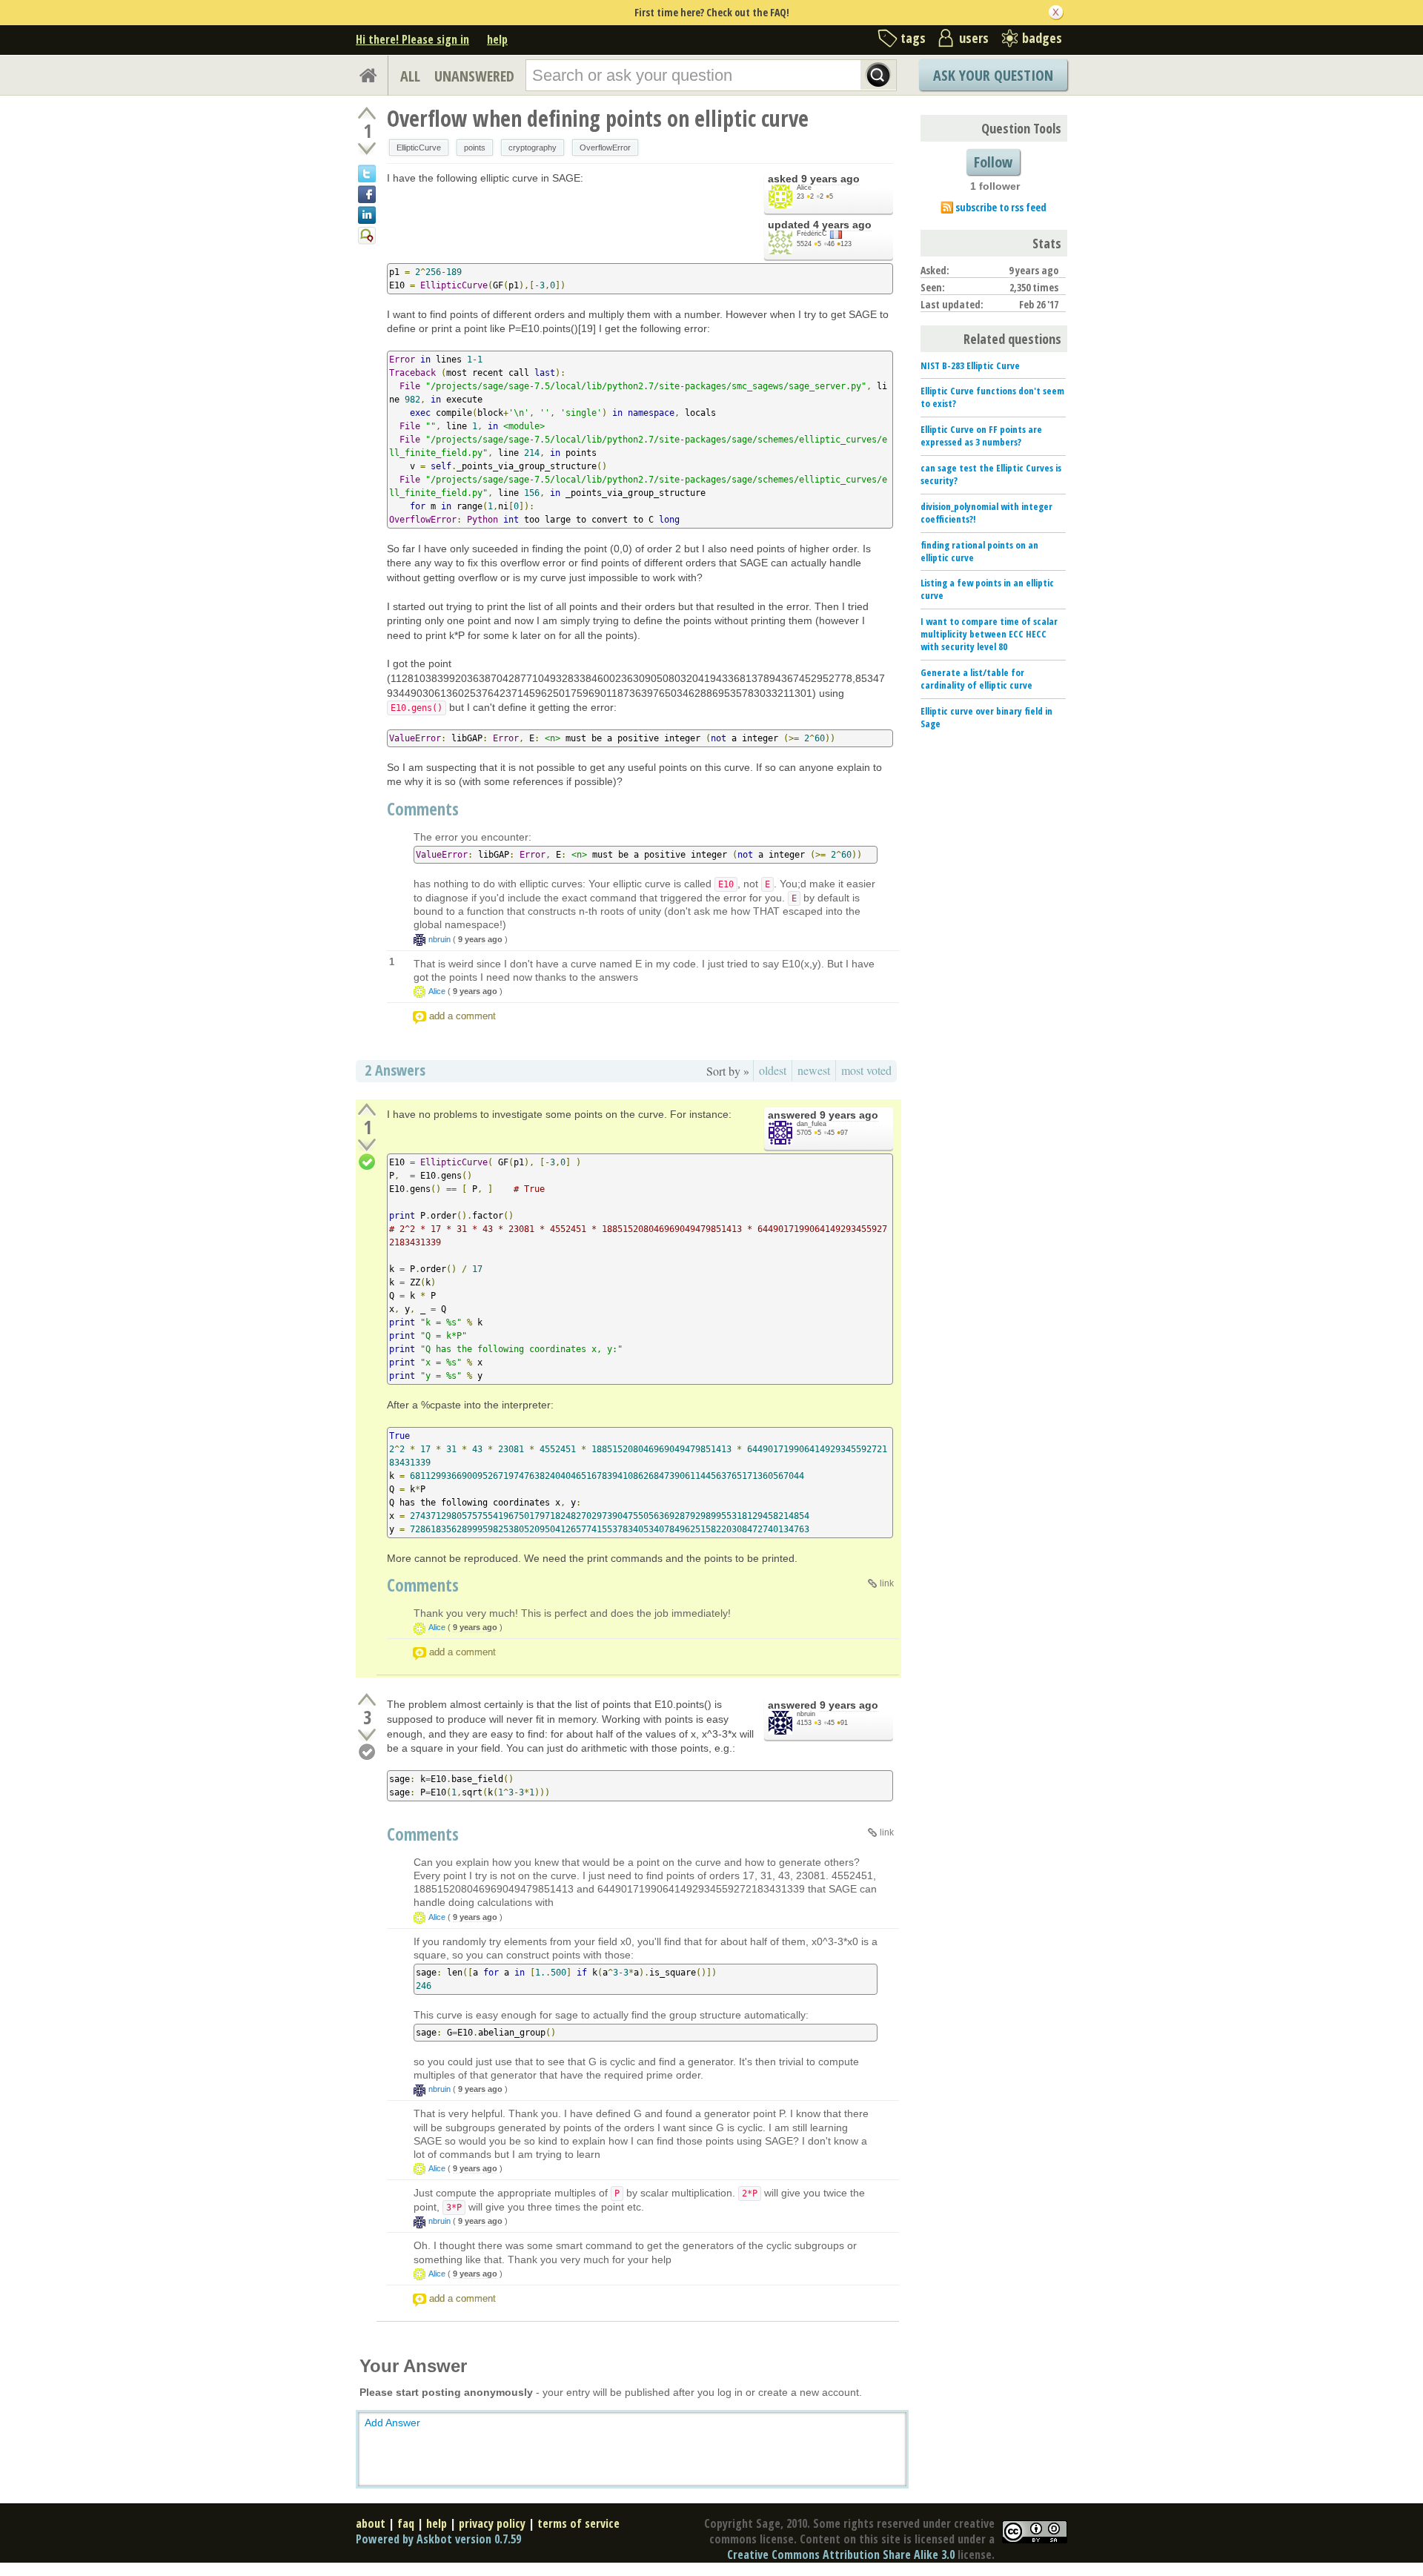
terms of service (578, 2523)
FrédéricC (812, 234)
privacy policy (492, 2523)
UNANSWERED (474, 76)
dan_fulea (812, 1124)
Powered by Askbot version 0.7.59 (438, 2539)
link (887, 1583)
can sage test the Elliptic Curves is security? (991, 474)
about (371, 2523)
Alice (804, 188)
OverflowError (605, 148)
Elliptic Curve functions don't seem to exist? (992, 397)
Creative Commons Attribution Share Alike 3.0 (841, 2555)
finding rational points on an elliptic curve (979, 551)
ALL (410, 76)
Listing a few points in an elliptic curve (987, 589)
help (497, 39)
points (475, 148)
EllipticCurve (419, 148)
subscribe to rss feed (1001, 207)
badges (1042, 38)
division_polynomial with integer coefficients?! (986, 513)
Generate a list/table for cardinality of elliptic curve (976, 679)
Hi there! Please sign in (412, 39)
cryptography (533, 148)
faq (406, 2523)
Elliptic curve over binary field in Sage (986, 717)
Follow (993, 162)
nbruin (439, 939)
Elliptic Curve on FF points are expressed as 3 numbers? (981, 436)
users (974, 38)
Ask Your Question (993, 75)
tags (913, 38)
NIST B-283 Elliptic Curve (970, 365)
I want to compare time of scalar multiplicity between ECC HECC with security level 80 (989, 634)
